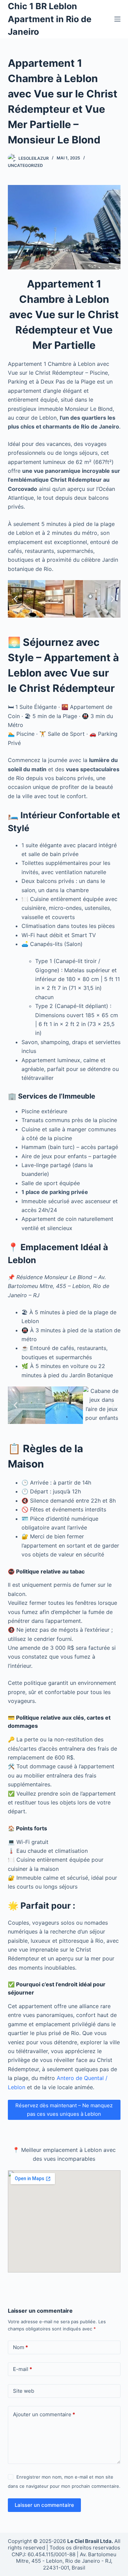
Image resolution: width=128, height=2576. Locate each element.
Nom (20, 2347)
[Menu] (117, 19)
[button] (16, 599)
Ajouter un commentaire (44, 2414)
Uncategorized (25, 165)
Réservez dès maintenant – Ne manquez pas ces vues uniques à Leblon (64, 2110)
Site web (24, 2391)
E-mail (23, 2369)
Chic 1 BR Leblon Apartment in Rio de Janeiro (50, 19)
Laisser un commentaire (44, 2505)
